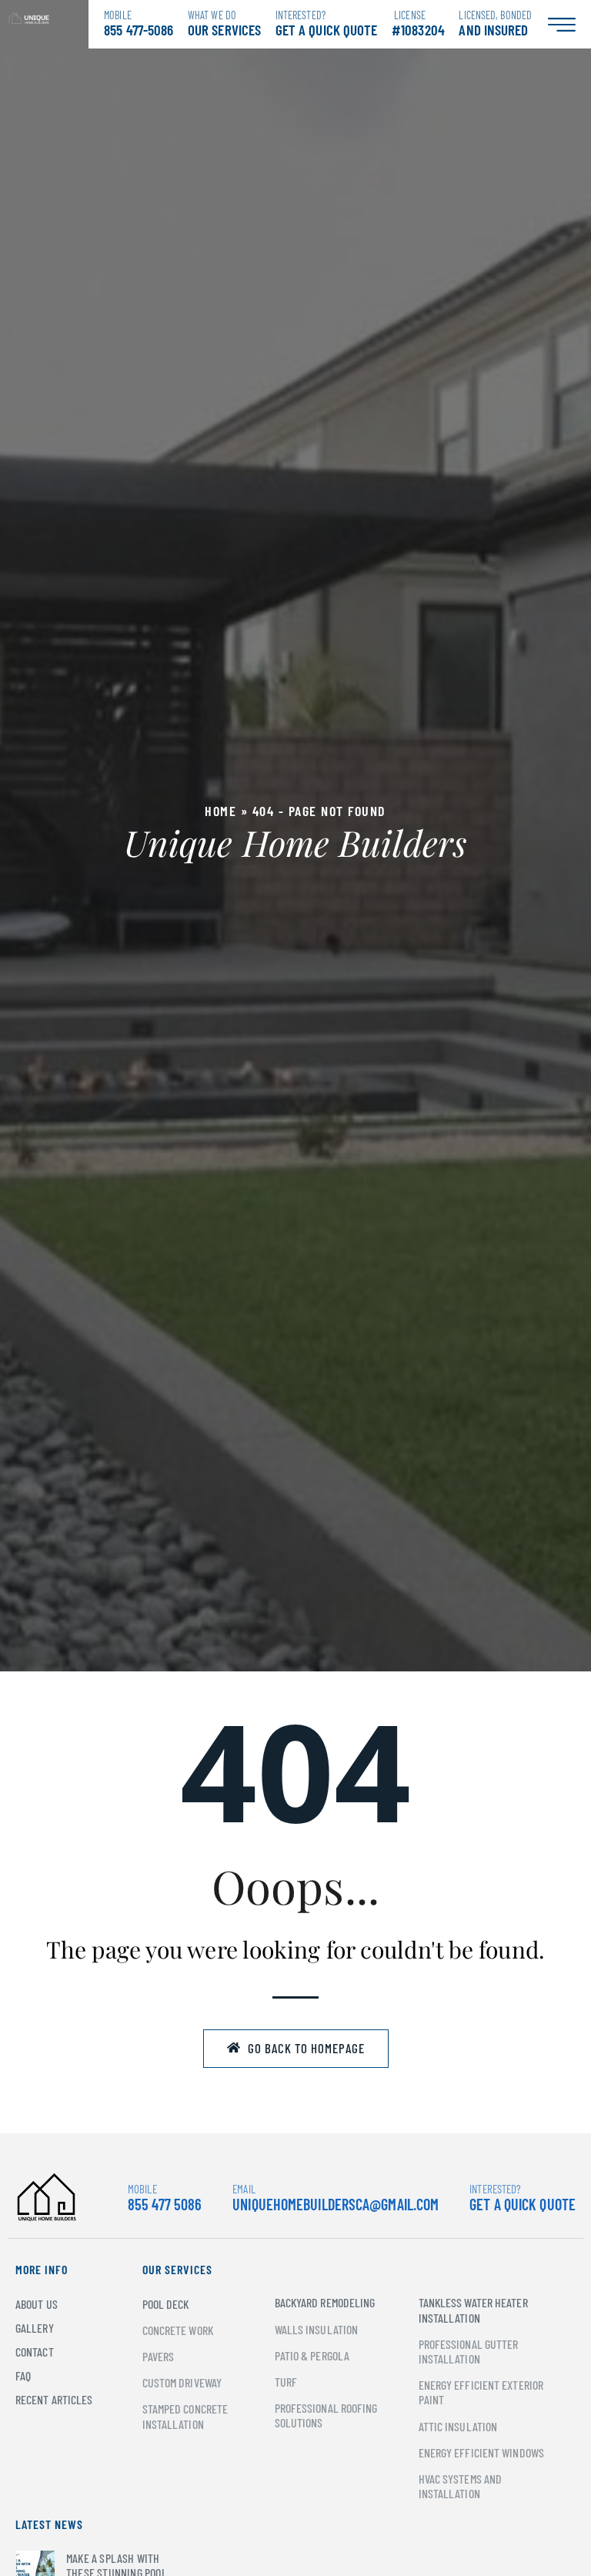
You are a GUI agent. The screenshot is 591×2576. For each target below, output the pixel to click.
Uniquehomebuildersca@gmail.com (336, 2204)
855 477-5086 (139, 23)
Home (220, 811)
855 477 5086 (165, 2198)
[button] (296, 2049)
